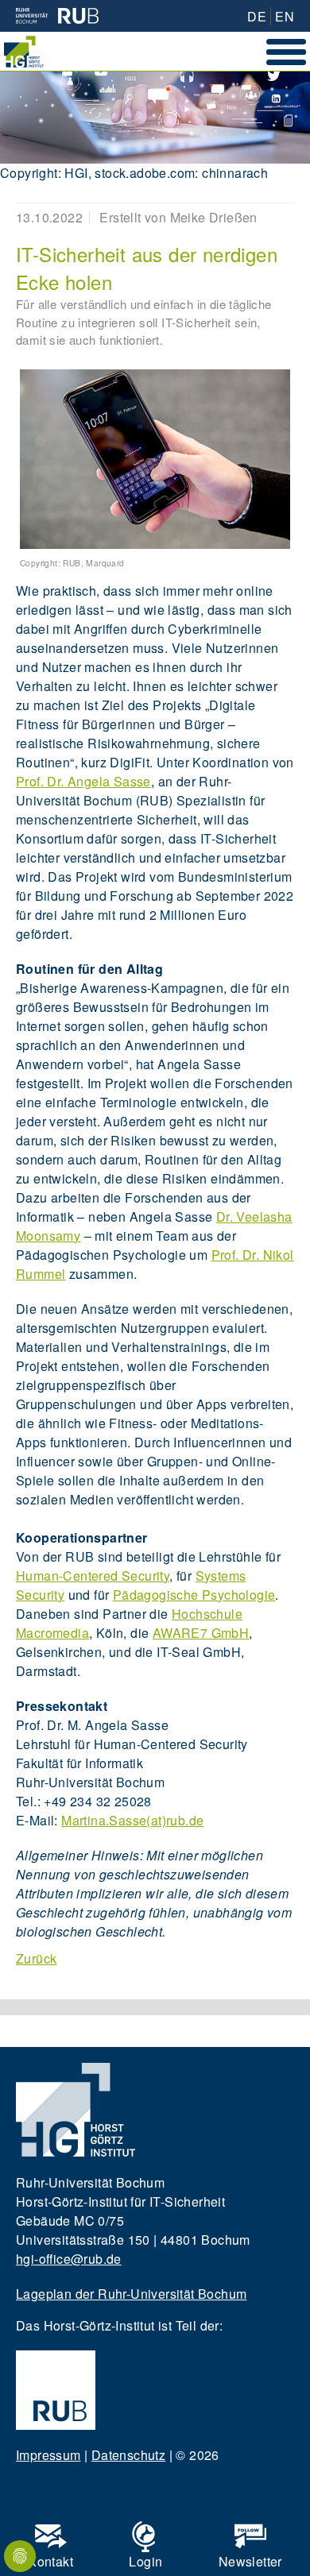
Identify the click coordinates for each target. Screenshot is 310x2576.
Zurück (36, 1958)
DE (257, 16)
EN (285, 16)
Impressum (48, 2455)
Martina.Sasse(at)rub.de (132, 1820)
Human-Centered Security (93, 1576)
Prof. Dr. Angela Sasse (83, 781)
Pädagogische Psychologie (194, 1595)
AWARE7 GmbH (201, 1633)
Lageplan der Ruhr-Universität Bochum (131, 2294)
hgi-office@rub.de (69, 2259)
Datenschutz (128, 2455)
